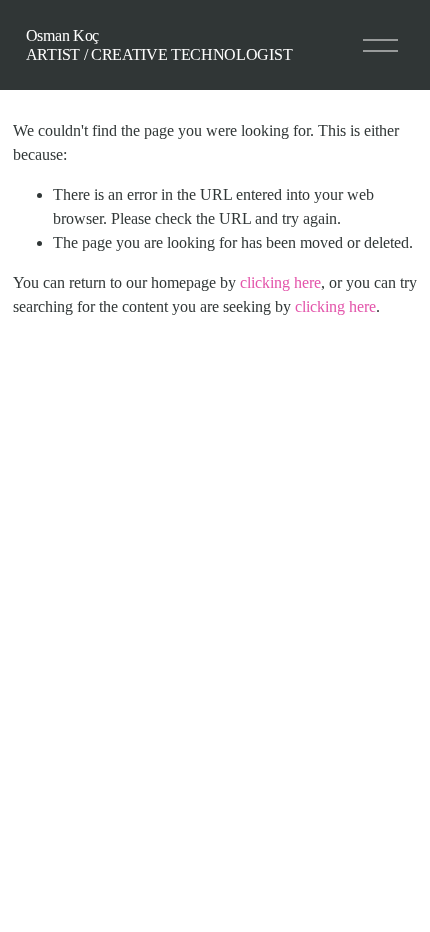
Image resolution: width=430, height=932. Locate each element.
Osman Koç (62, 35)
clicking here (280, 282)
